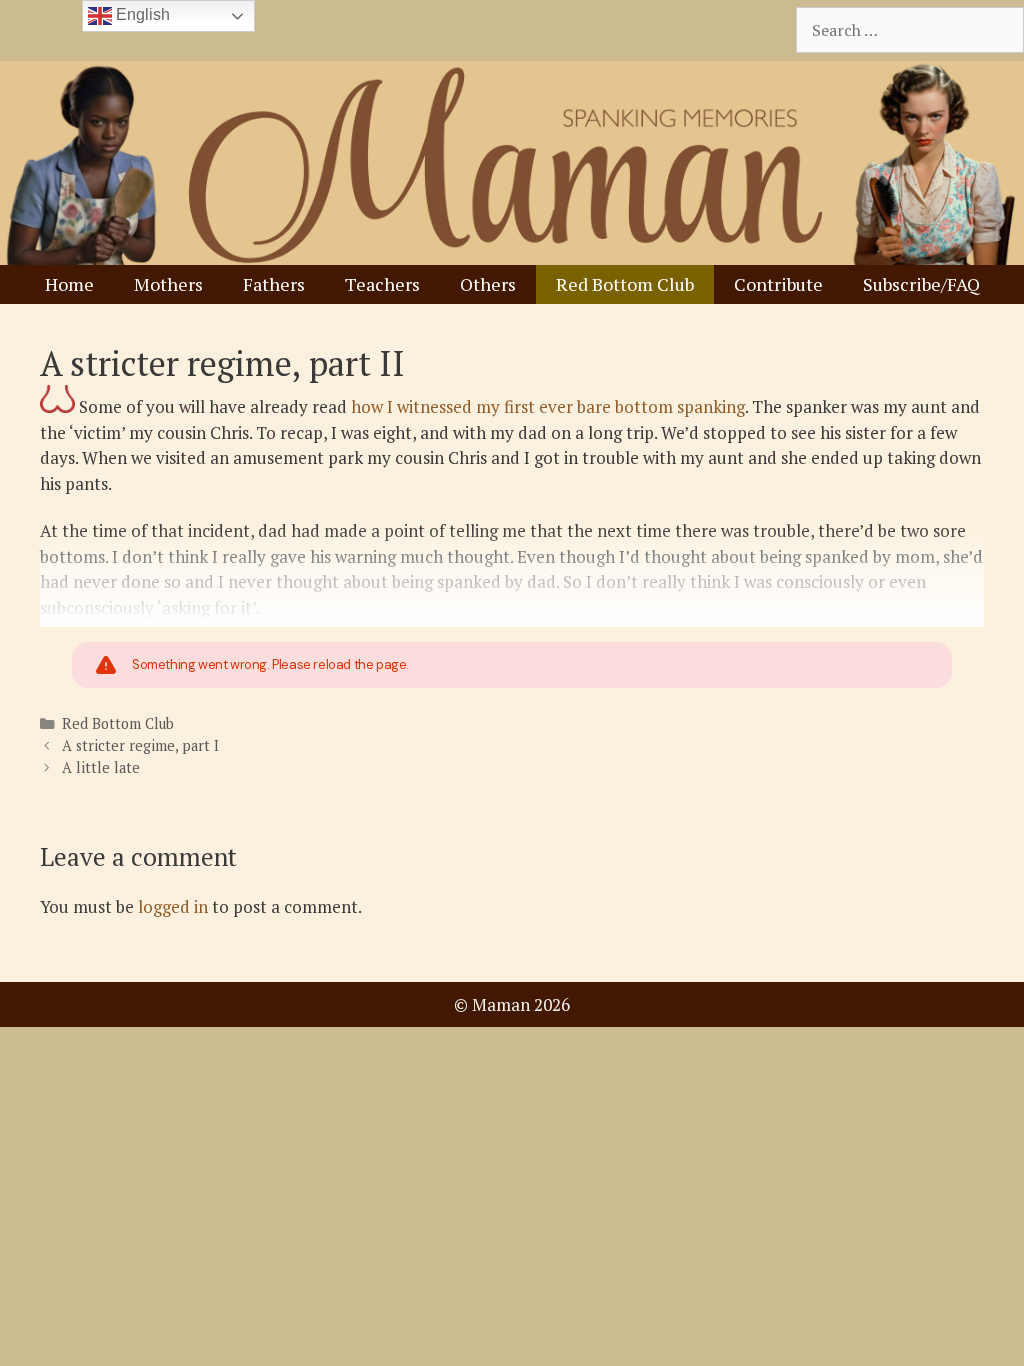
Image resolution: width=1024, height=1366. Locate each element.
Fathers (274, 284)
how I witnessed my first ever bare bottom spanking (548, 406)
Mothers (168, 284)
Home (69, 284)
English (141, 14)
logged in (173, 906)
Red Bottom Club (625, 284)
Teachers (382, 284)
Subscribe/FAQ (921, 284)
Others (488, 284)
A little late (101, 767)
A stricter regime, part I (140, 745)
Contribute (778, 284)
